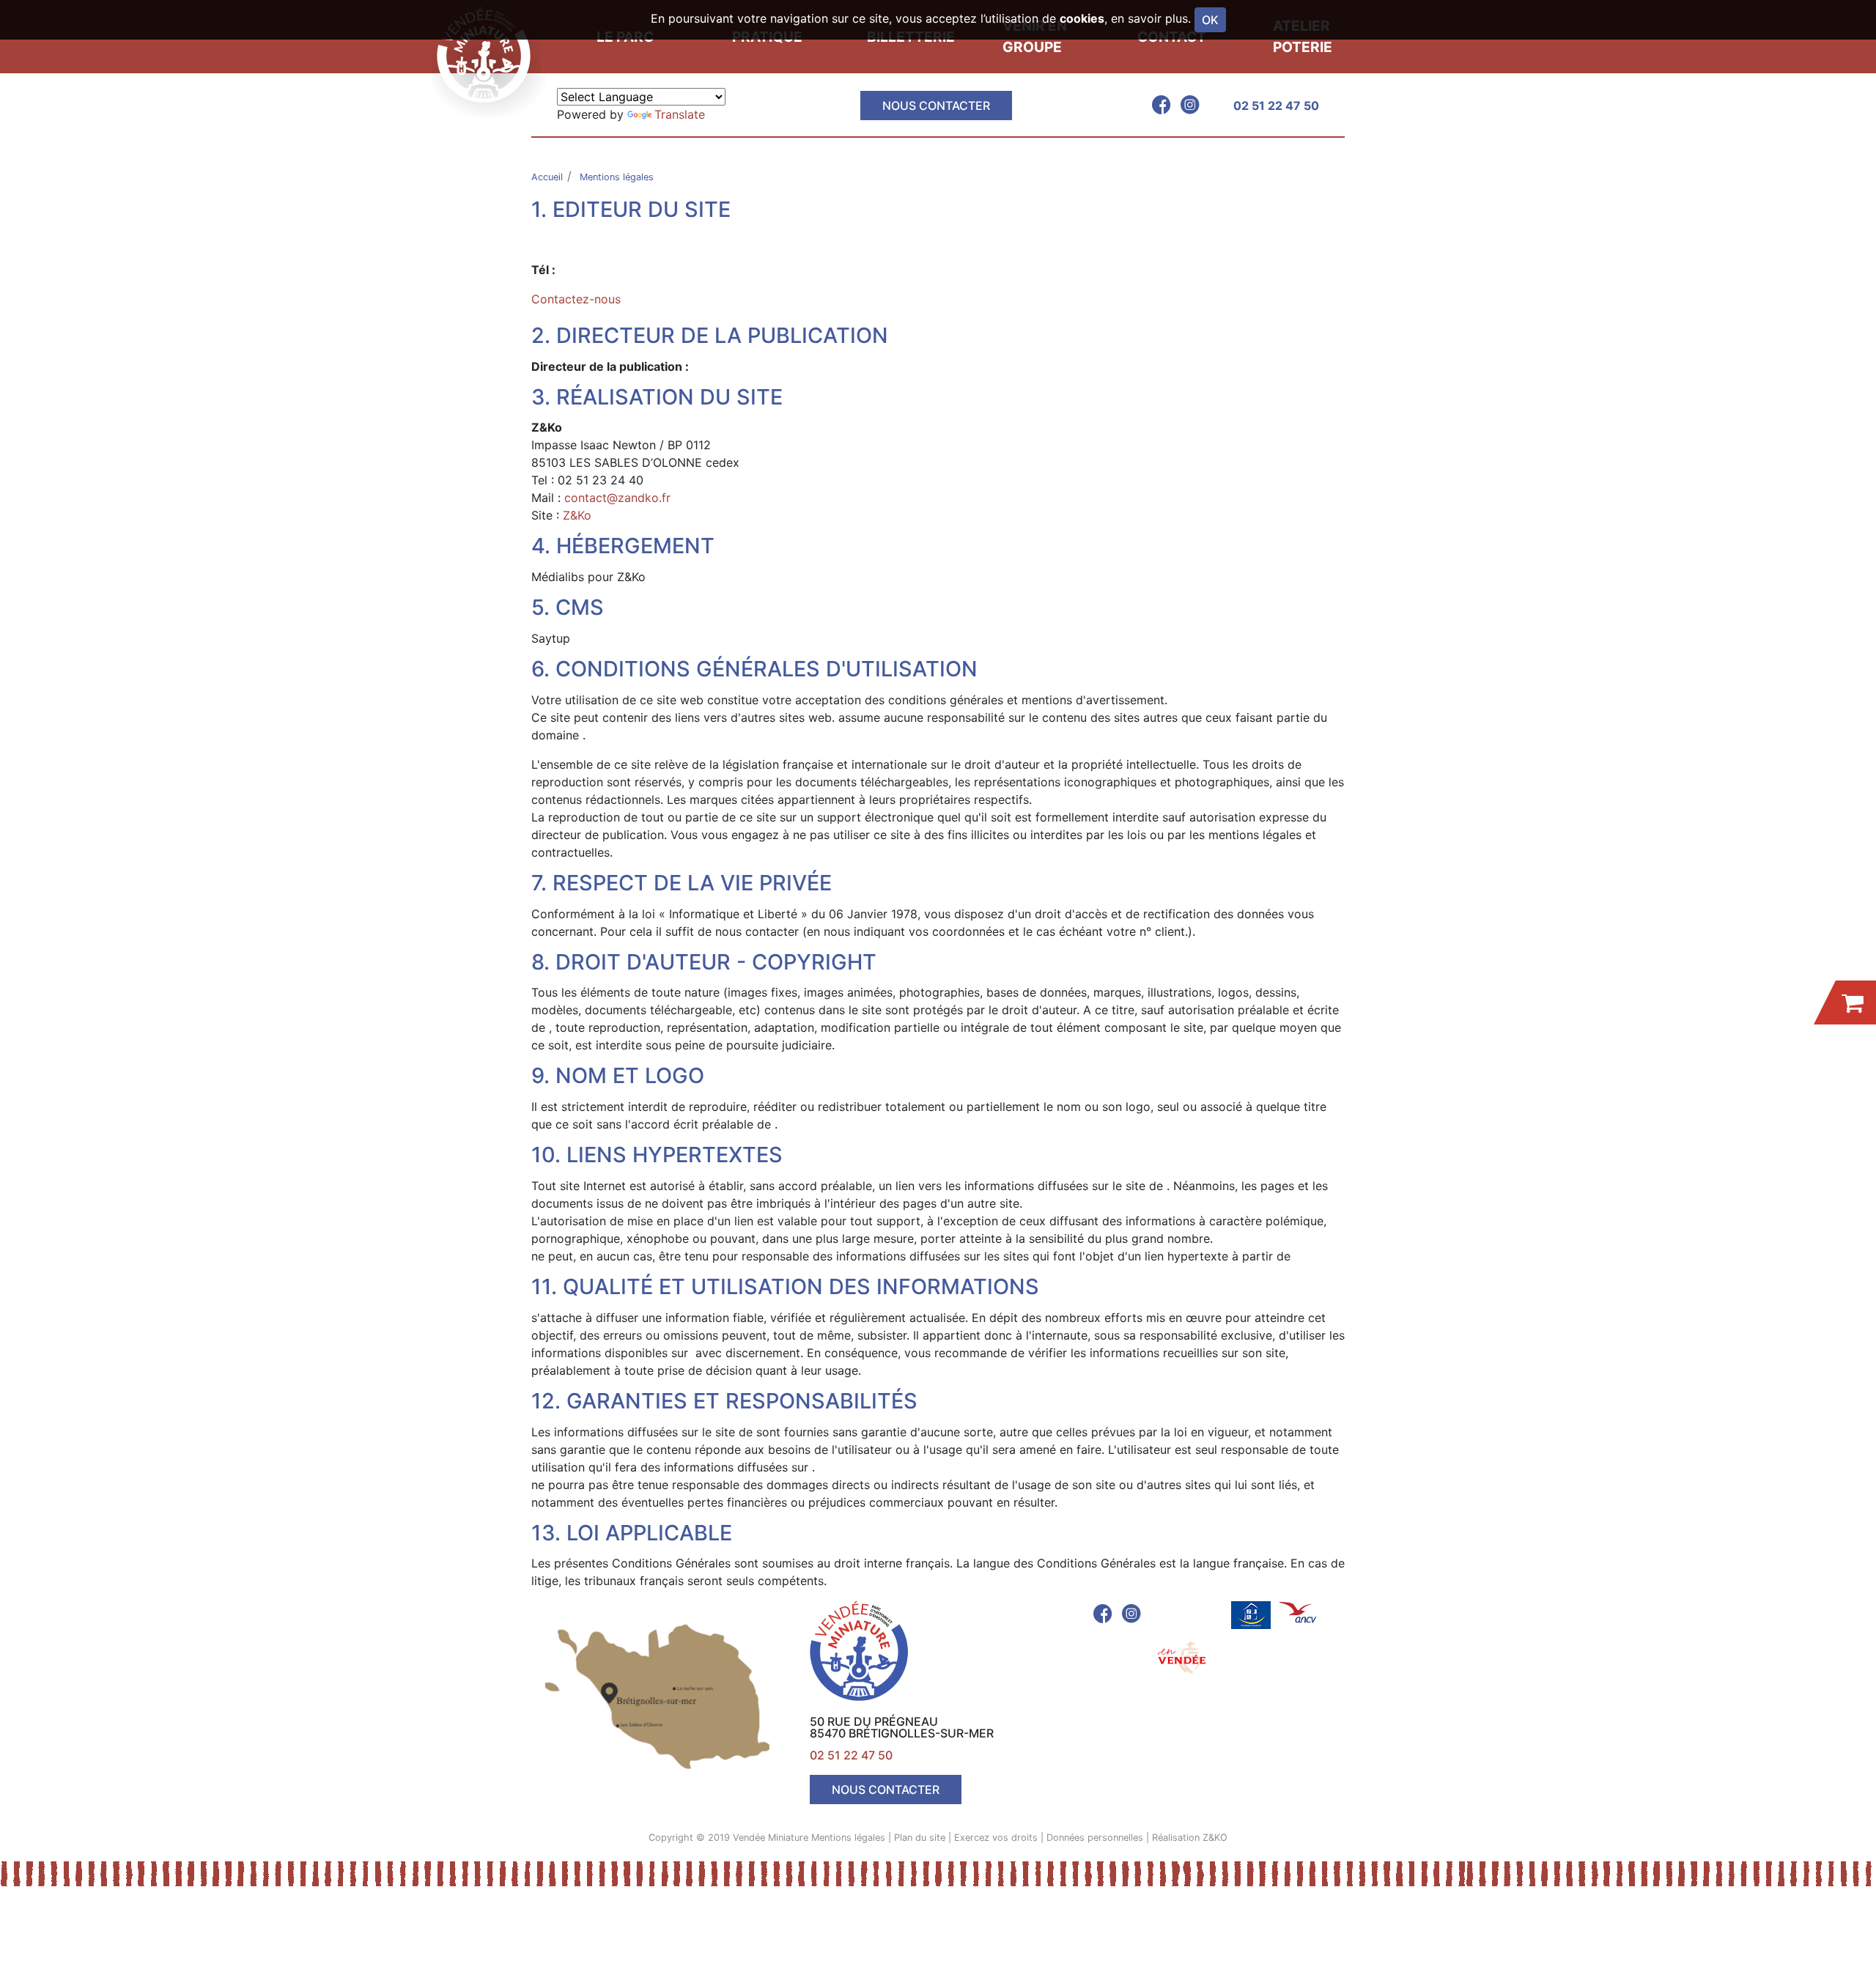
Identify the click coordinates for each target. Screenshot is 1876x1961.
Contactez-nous (576, 299)
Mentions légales (848, 1838)
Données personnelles (1095, 1838)
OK (1210, 20)
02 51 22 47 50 (1276, 106)
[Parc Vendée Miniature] (488, 55)
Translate (680, 114)
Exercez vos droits (996, 1838)
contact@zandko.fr (617, 498)
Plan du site (920, 1838)
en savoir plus (1149, 18)
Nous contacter (936, 106)
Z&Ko (577, 515)
